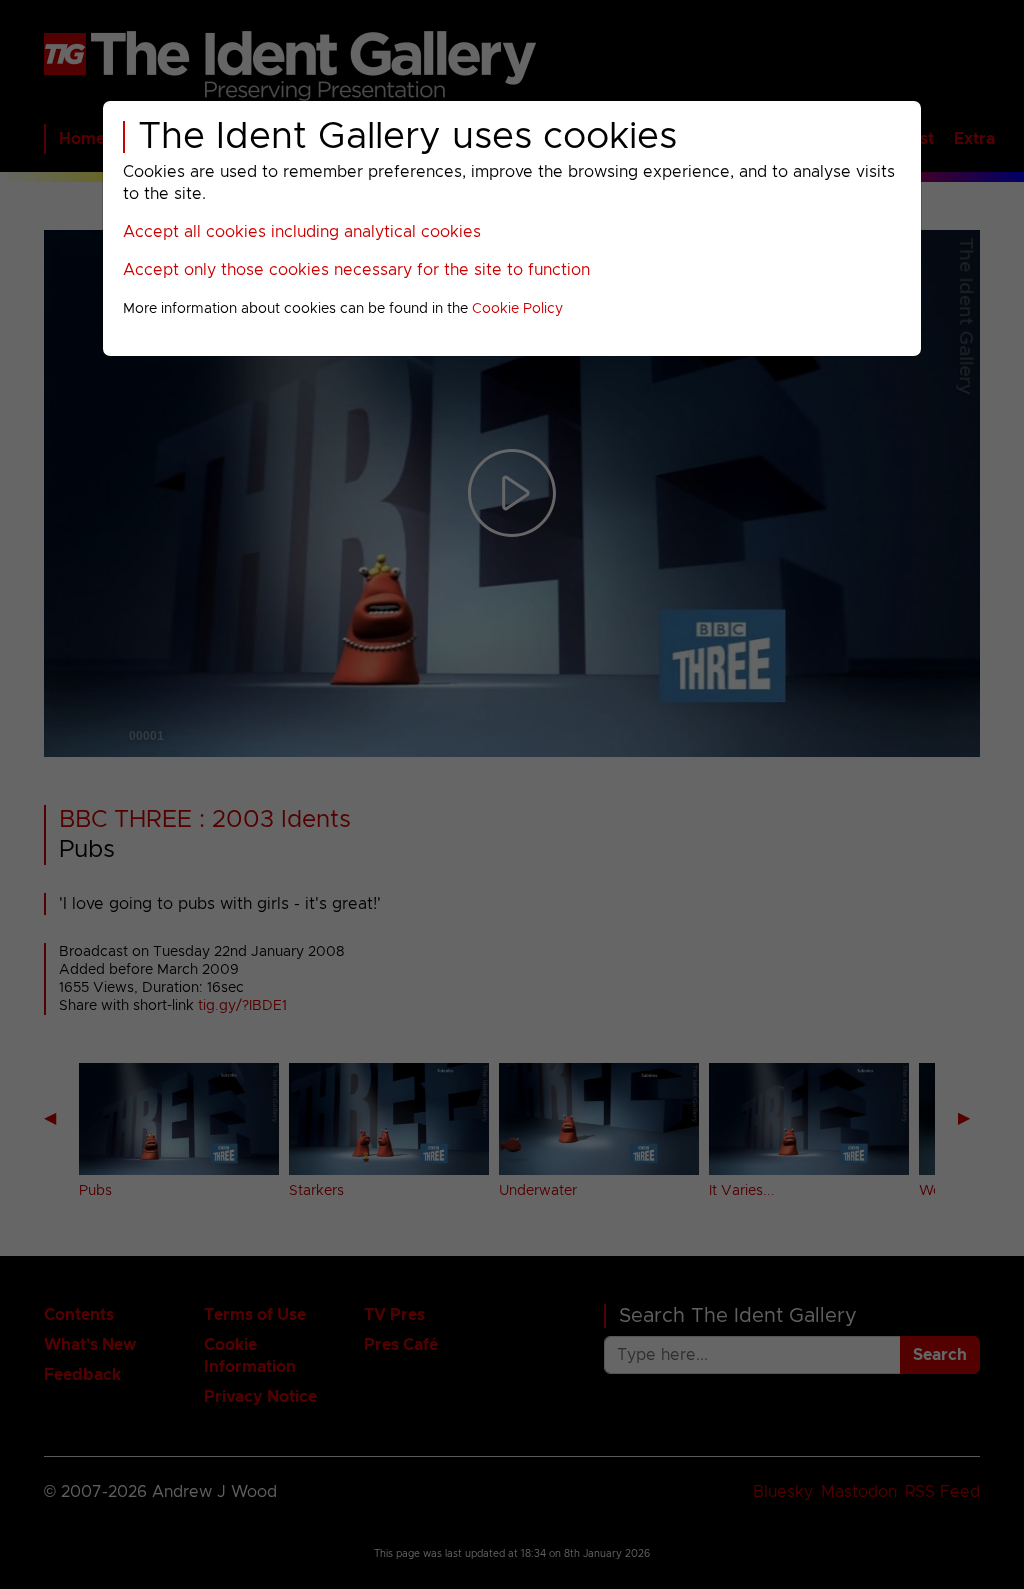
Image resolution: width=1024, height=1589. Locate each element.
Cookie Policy (517, 309)
